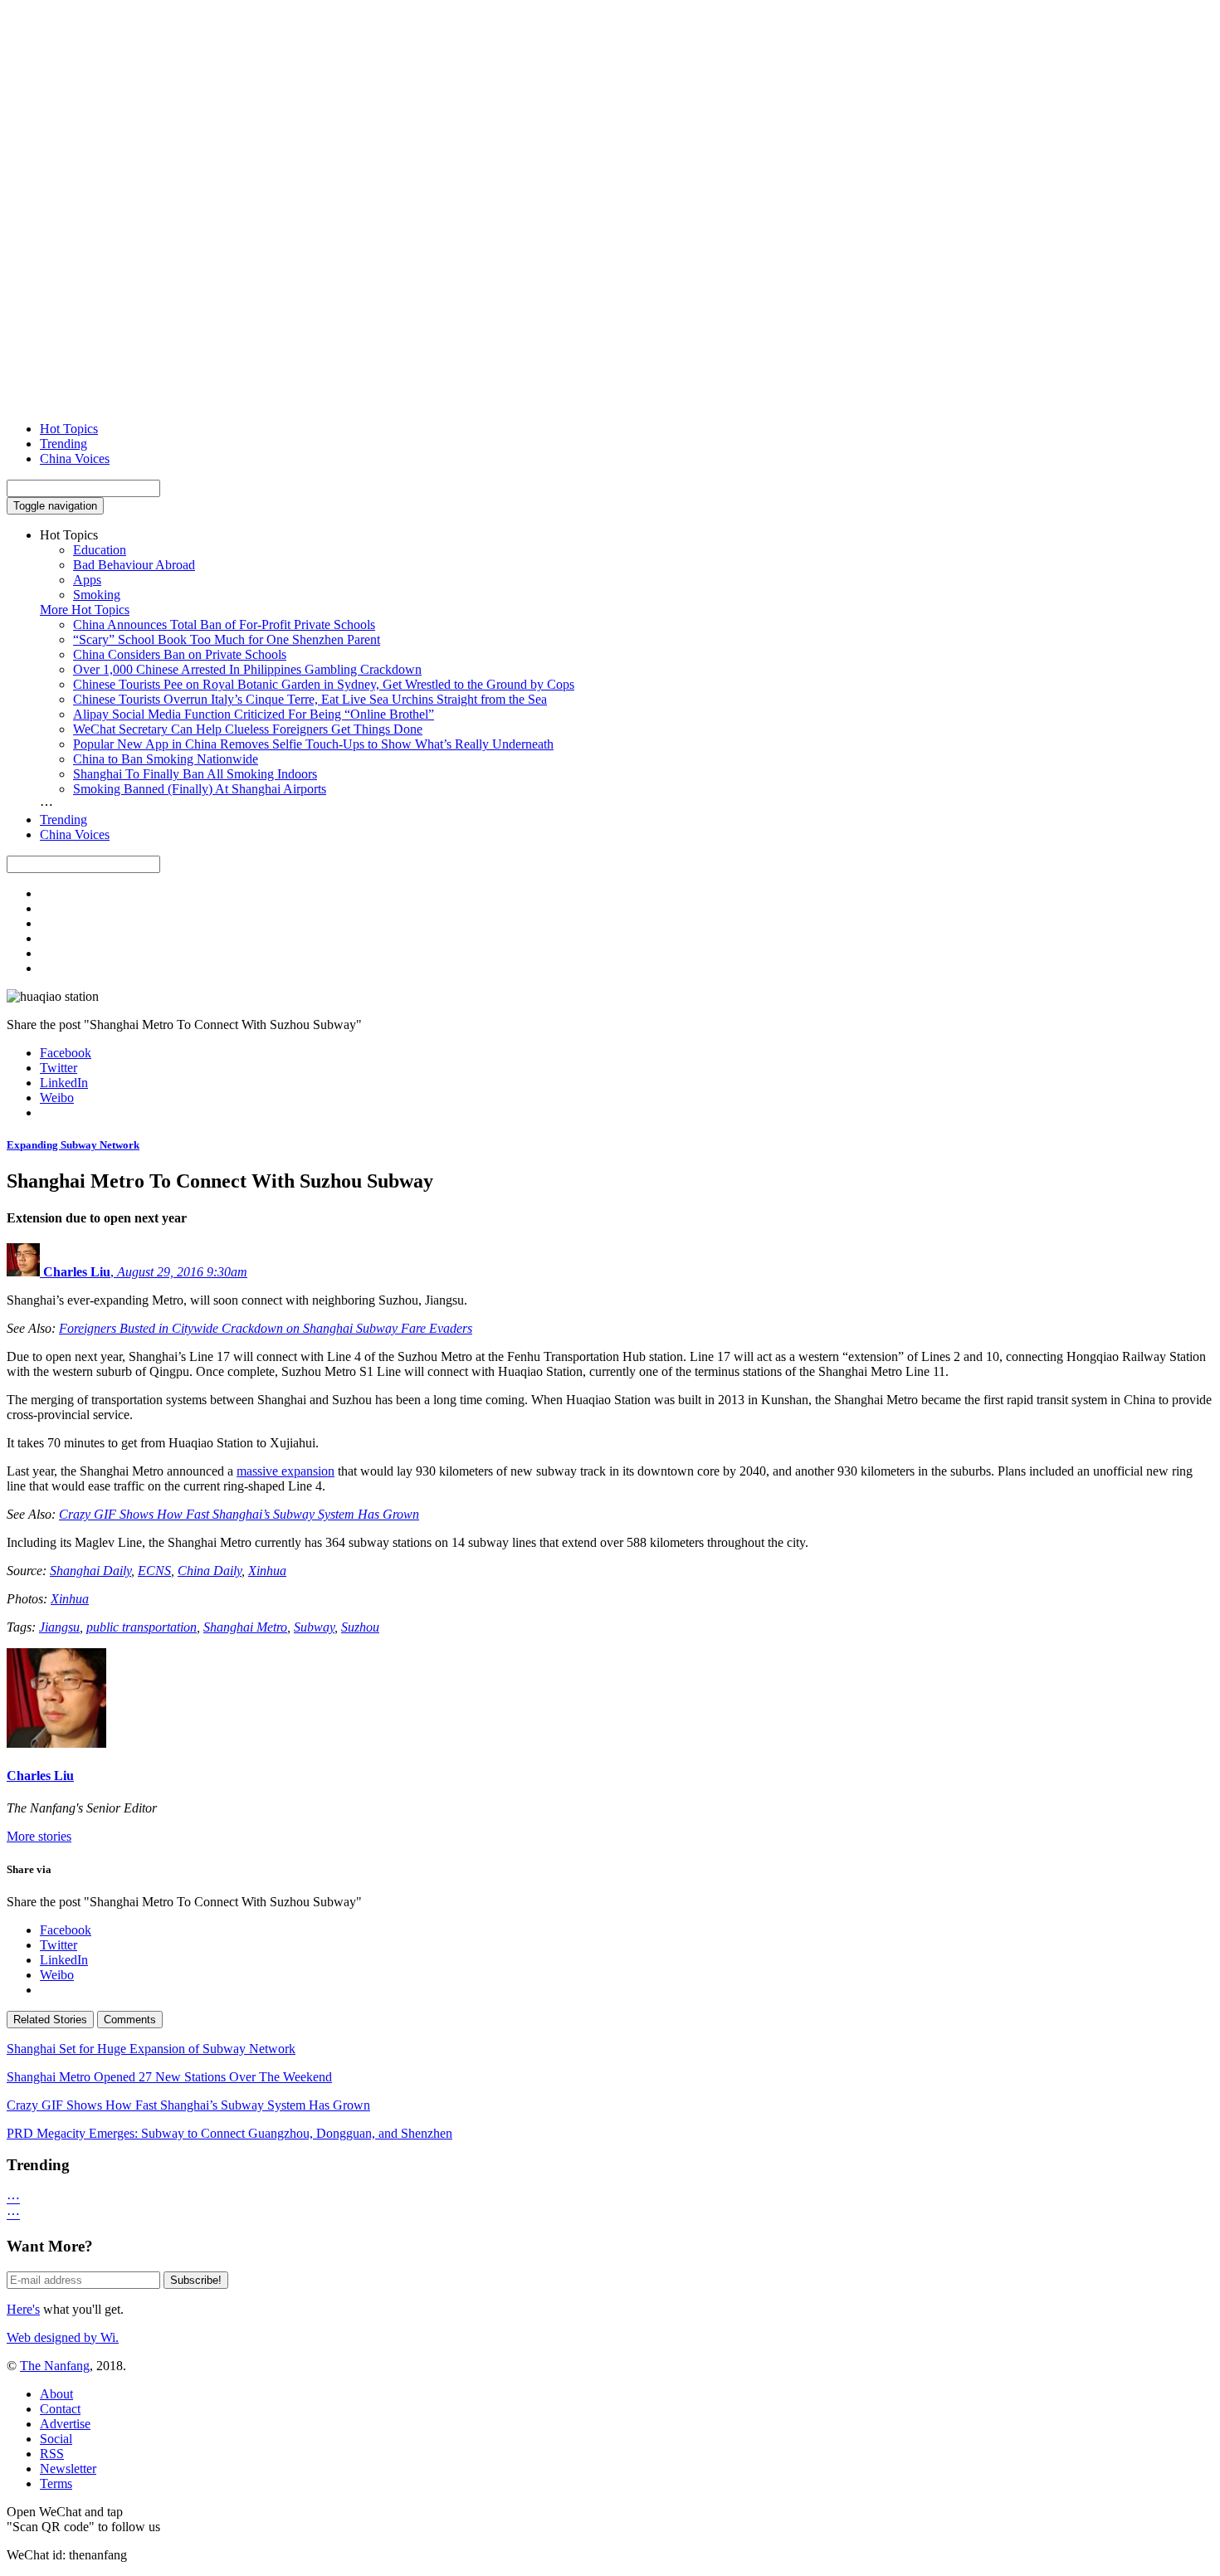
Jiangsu (59, 1627)
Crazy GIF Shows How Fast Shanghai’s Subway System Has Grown (239, 1514)
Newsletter (68, 2469)
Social (56, 2439)
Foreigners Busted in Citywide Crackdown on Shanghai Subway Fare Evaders (266, 1328)
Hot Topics (69, 429)
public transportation (142, 1627)
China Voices (75, 459)
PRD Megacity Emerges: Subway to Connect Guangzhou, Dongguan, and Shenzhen (229, 2133)
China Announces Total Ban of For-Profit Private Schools (224, 624)
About (56, 2394)
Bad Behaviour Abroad (134, 565)
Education (100, 550)
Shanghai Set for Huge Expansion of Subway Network (151, 2049)
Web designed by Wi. (63, 2337)
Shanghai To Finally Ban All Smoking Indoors (195, 774)
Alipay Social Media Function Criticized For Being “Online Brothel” (254, 714)
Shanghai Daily (90, 1571)
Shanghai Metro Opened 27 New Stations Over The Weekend (169, 2077)
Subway (314, 1627)
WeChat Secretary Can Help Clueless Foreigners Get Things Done (248, 729)
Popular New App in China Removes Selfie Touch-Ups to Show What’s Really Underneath (313, 744)
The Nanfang (55, 2366)
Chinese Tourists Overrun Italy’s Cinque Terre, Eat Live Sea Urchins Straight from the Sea (310, 699)
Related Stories (50, 2020)
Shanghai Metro (245, 1627)
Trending (63, 444)
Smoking (97, 595)
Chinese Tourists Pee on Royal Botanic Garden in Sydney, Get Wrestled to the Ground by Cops (324, 684)
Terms (56, 2483)
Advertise (65, 2424)
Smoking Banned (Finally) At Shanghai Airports (200, 789)
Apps (87, 580)
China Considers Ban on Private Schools (180, 654)
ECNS (154, 1571)
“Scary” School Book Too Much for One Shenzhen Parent (227, 639)
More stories (39, 1836)
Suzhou (360, 1627)
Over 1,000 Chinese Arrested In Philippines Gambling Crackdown (247, 669)
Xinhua (267, 1571)
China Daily (210, 1571)
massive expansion (285, 1471)
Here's (23, 2309)
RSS (52, 2454)
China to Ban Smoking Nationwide (166, 759)
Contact (60, 2409)
